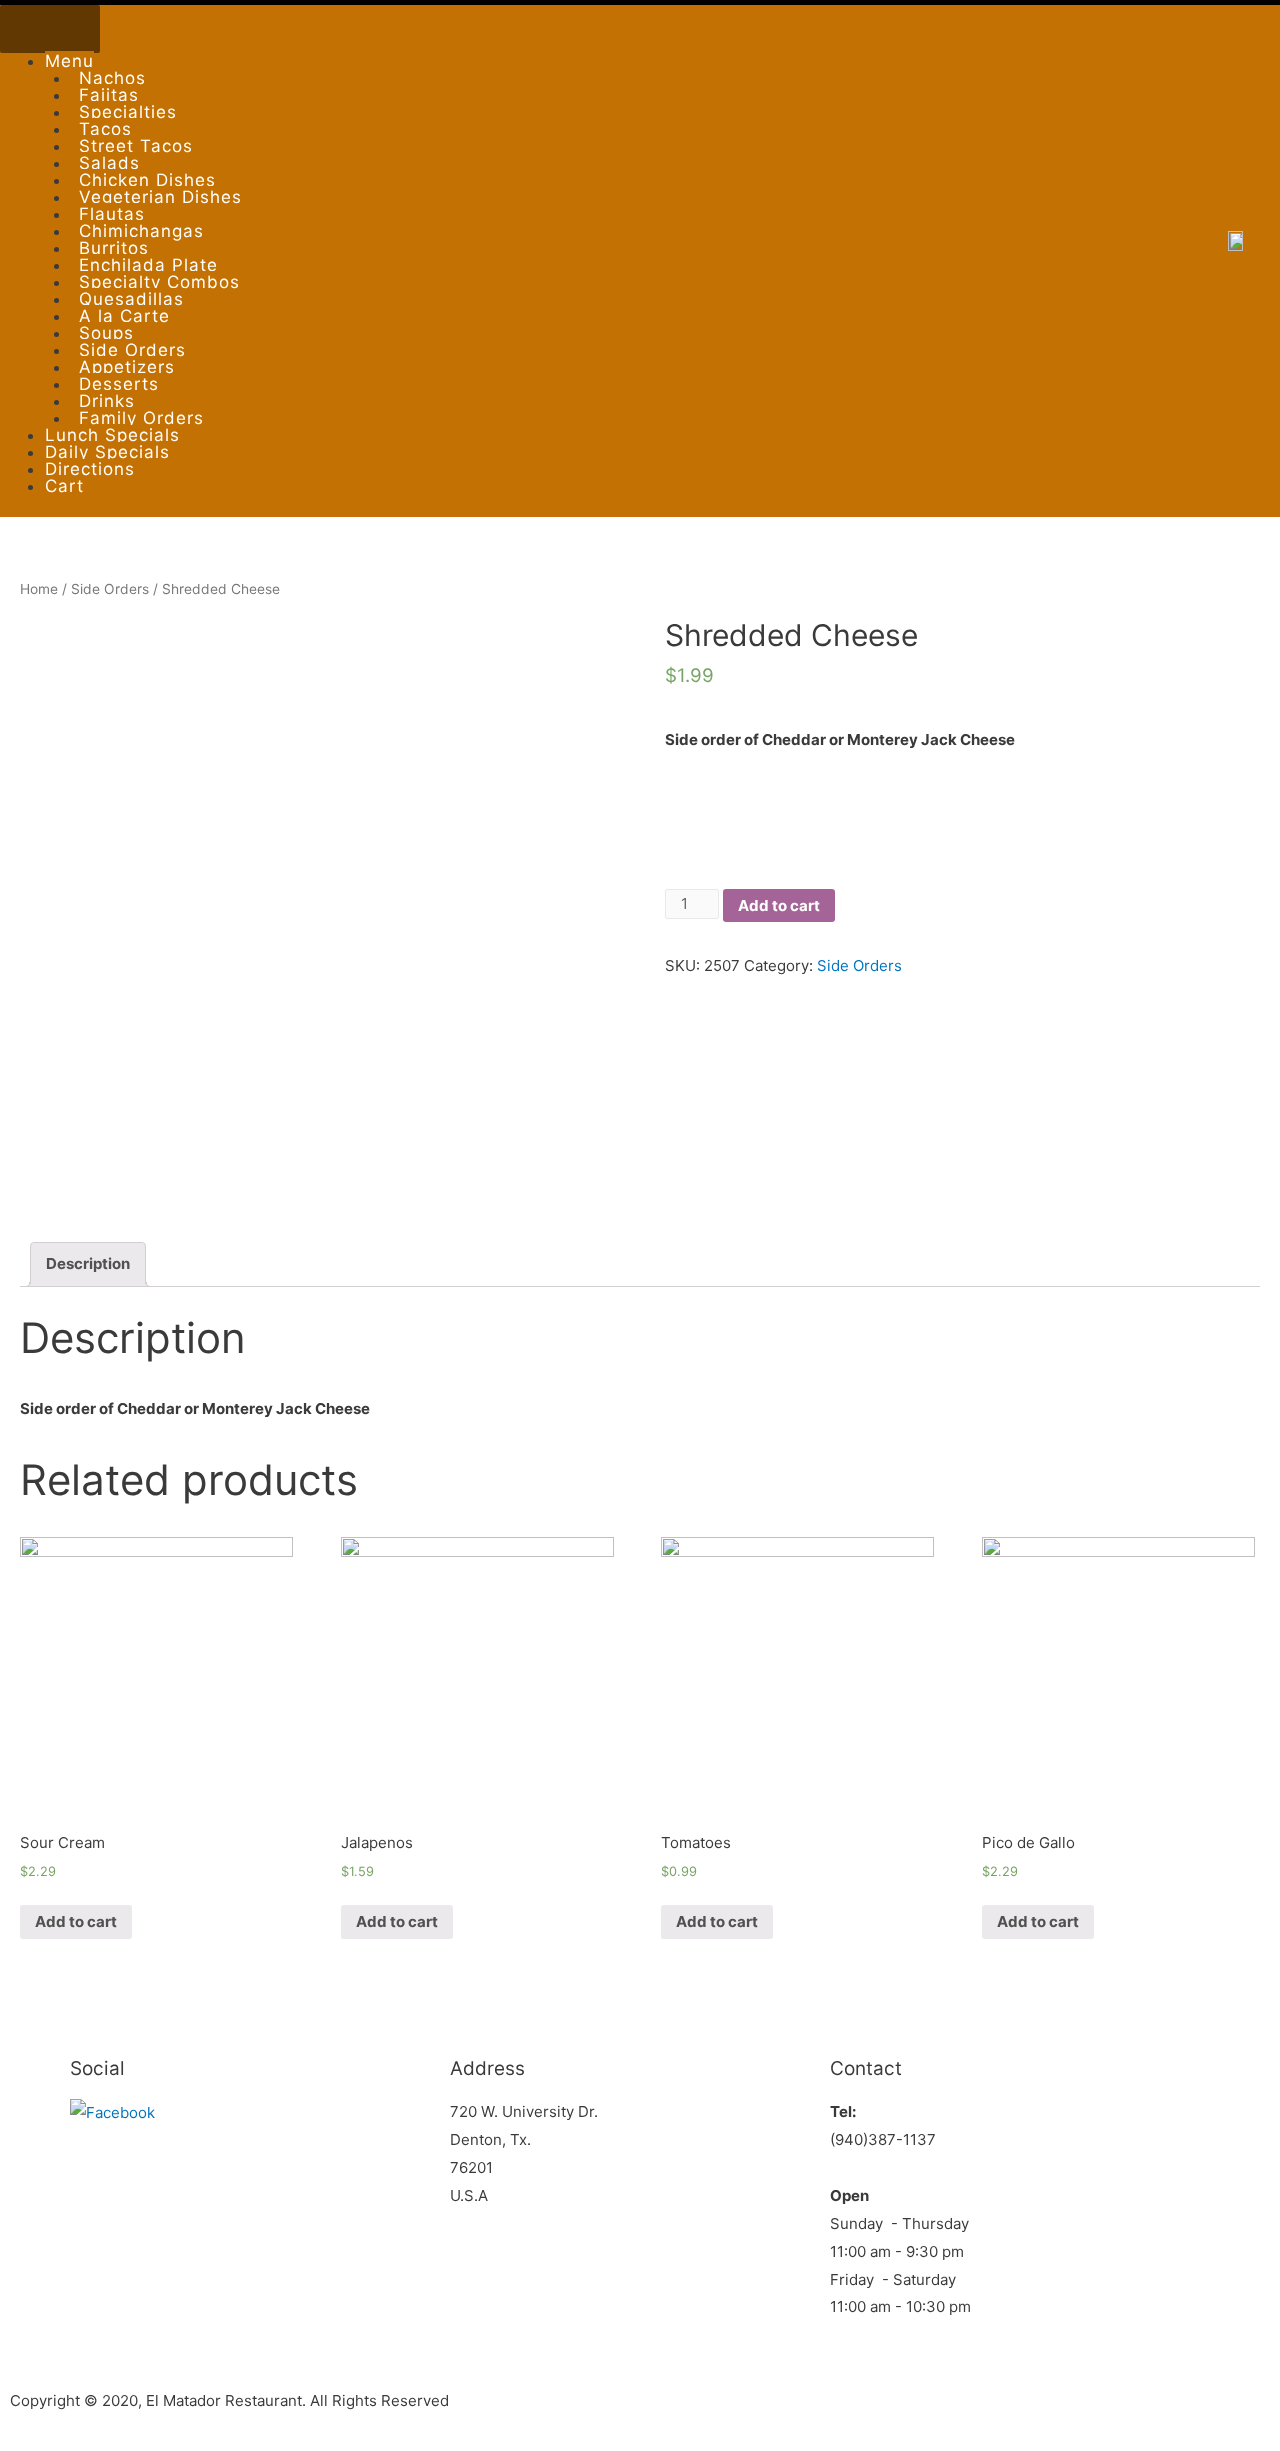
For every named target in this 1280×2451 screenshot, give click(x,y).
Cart (64, 486)
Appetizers (127, 367)
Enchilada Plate (148, 265)
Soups (106, 333)
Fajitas (109, 95)
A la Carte (124, 316)
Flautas (112, 214)
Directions (90, 469)
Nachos (112, 78)
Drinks (107, 401)
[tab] (88, 1264)
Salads (109, 163)
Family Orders (141, 418)
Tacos (105, 129)
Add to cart (779, 905)
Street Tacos (136, 146)
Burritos (114, 248)
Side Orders (132, 350)
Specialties (128, 112)
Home (39, 589)
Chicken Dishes (147, 180)
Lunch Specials (112, 435)
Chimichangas (141, 231)
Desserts (119, 384)
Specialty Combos (159, 282)
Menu (69, 61)
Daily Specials (107, 452)
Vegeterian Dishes (160, 197)
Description (88, 1263)
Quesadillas (131, 299)
